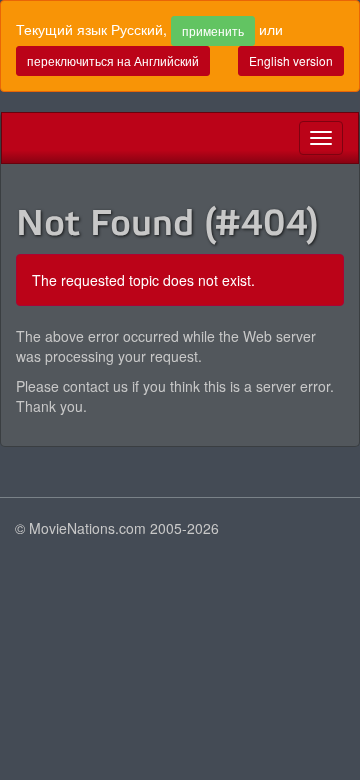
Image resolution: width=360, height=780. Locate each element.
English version (291, 60)
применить (213, 30)
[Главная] (17, 138)
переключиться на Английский (113, 60)
